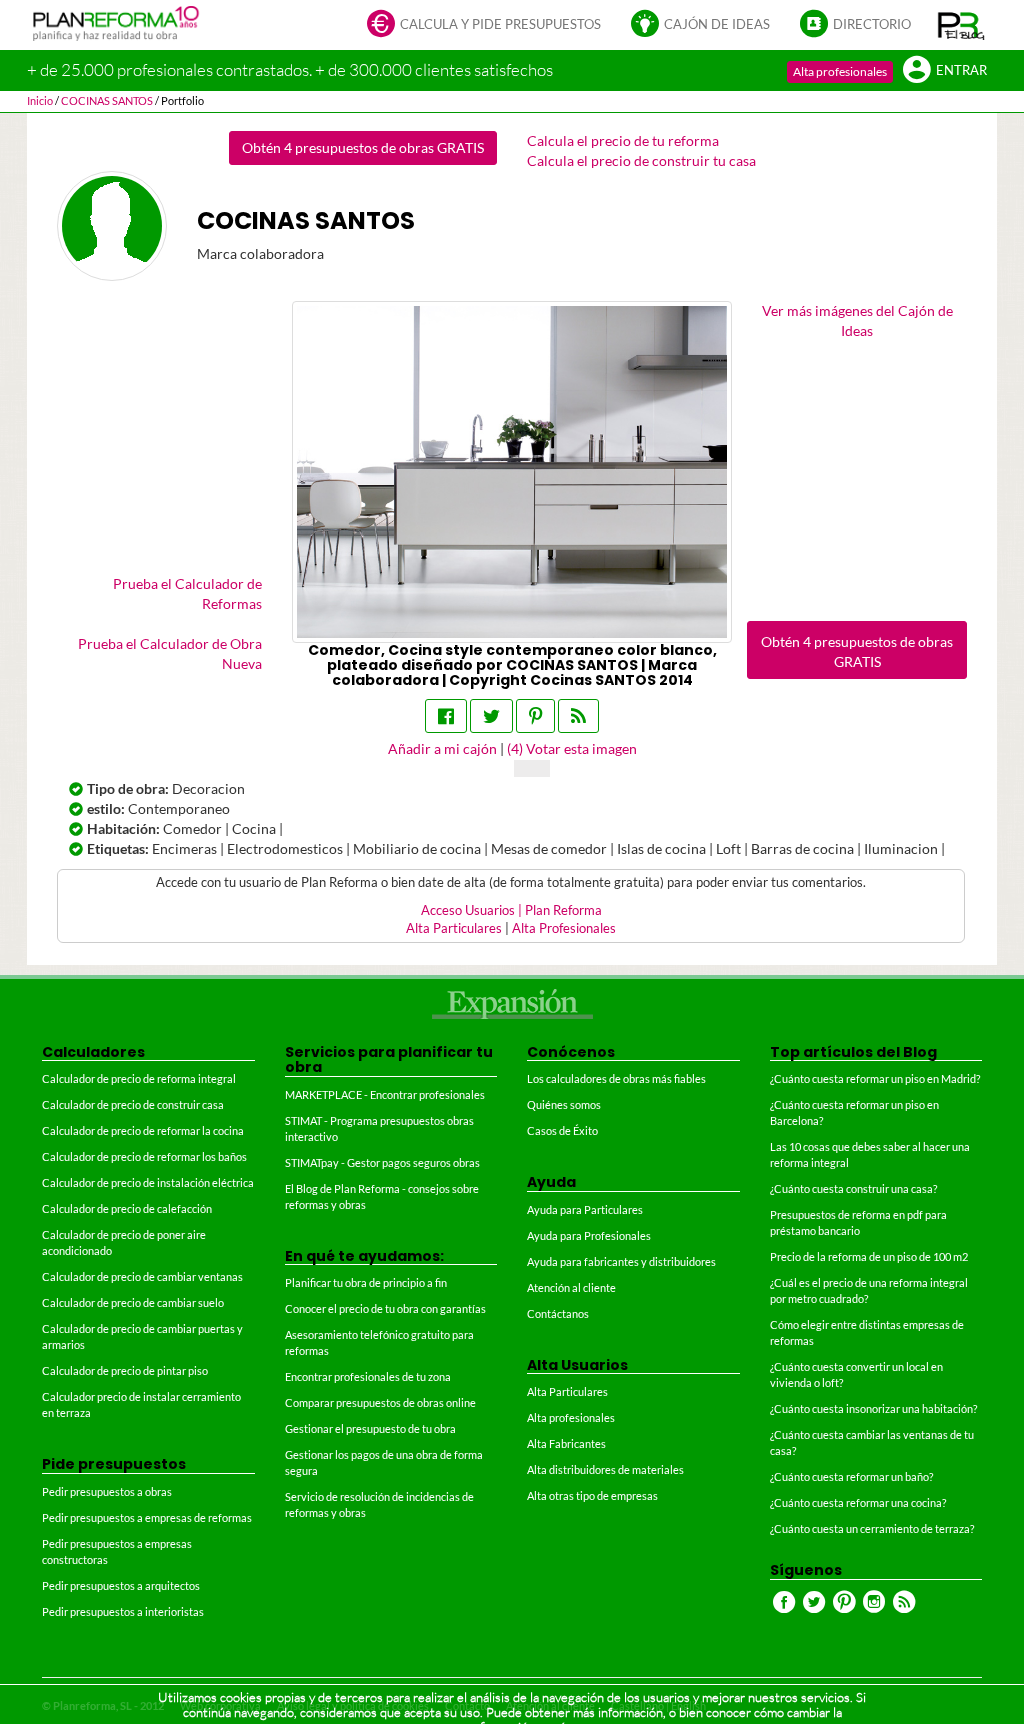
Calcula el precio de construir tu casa (641, 160)
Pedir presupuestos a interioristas (123, 1611)
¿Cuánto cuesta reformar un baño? (851, 1476)
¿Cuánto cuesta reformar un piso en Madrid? (875, 1078)
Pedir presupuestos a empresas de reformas (147, 1517)
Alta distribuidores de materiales (605, 1469)
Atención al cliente (571, 1287)
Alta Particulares (454, 928)
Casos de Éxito (562, 1130)
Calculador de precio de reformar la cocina (143, 1130)
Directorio (872, 24)
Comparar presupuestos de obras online (380, 1402)
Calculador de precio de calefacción (127, 1208)
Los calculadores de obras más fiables (616, 1078)
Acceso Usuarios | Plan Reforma (511, 910)
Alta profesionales (840, 71)
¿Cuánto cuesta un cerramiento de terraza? (872, 1528)
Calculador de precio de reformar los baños (144, 1156)
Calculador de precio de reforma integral (139, 1078)
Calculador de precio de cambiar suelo (133, 1302)
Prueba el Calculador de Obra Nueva (170, 653)
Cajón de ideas (717, 24)
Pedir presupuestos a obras (107, 1491)
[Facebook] (446, 716)
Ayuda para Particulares (585, 1209)
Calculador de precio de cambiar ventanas (142, 1276)
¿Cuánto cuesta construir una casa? (853, 1188)
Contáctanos (558, 1313)
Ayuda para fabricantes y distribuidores (621, 1261)
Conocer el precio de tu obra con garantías (385, 1308)
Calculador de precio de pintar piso (125, 1370)
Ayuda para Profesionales (589, 1235)
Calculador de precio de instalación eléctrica (148, 1182)
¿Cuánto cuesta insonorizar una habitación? (873, 1408)
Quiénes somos (564, 1104)
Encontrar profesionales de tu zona (368, 1376)
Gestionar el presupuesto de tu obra (370, 1428)
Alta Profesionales (564, 928)
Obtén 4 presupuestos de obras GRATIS (363, 147)
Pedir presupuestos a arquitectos (121, 1585)
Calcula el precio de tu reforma (623, 140)
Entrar (961, 70)
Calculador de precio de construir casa (133, 1104)
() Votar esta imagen (572, 748)
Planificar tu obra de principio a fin (366, 1282)
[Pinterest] (535, 716)
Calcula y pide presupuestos (500, 24)
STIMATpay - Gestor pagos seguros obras (382, 1162)
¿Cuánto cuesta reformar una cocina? (858, 1502)
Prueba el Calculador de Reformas (187, 593)
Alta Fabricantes (566, 1443)
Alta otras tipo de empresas (592, 1495)
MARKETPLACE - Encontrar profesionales (385, 1094)
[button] (961, 25)
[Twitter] (491, 716)
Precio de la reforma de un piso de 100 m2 (869, 1256)
